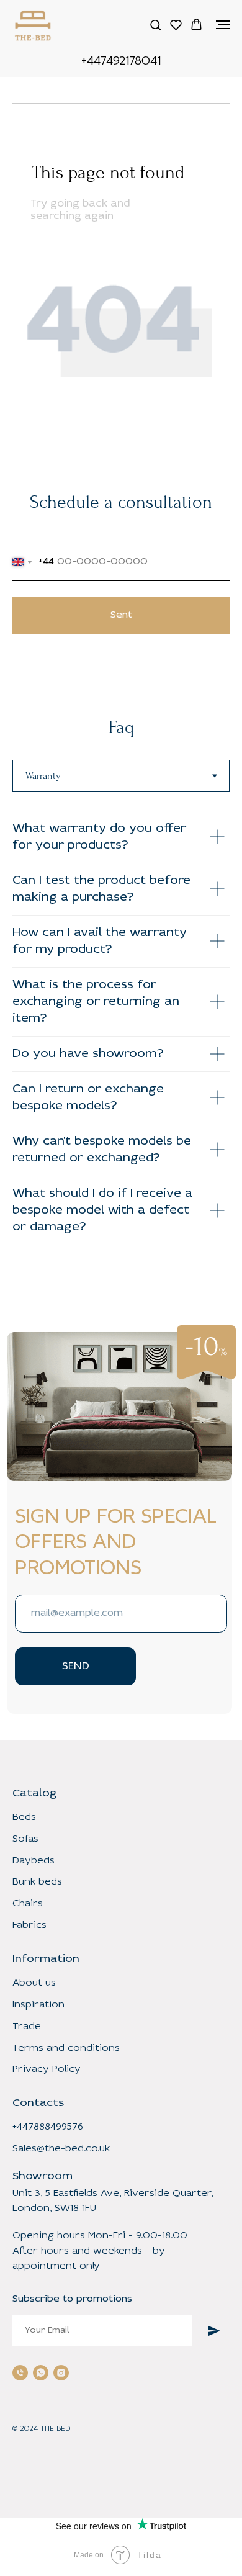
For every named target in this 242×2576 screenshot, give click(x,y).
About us (34, 1983)
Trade (27, 2027)
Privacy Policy (47, 2069)
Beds (24, 1817)
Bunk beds (37, 1882)
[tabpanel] (121, 1056)
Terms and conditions (66, 2048)
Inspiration (38, 2005)
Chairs (28, 1904)
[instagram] (61, 2373)
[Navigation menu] (223, 25)
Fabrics (29, 1925)
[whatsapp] (41, 2373)
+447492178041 (121, 61)
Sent (121, 615)
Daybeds (34, 1861)
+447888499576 (48, 2127)
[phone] (20, 2373)
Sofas (25, 1839)
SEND (76, 1666)
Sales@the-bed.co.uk (61, 2149)
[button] (155, 25)
